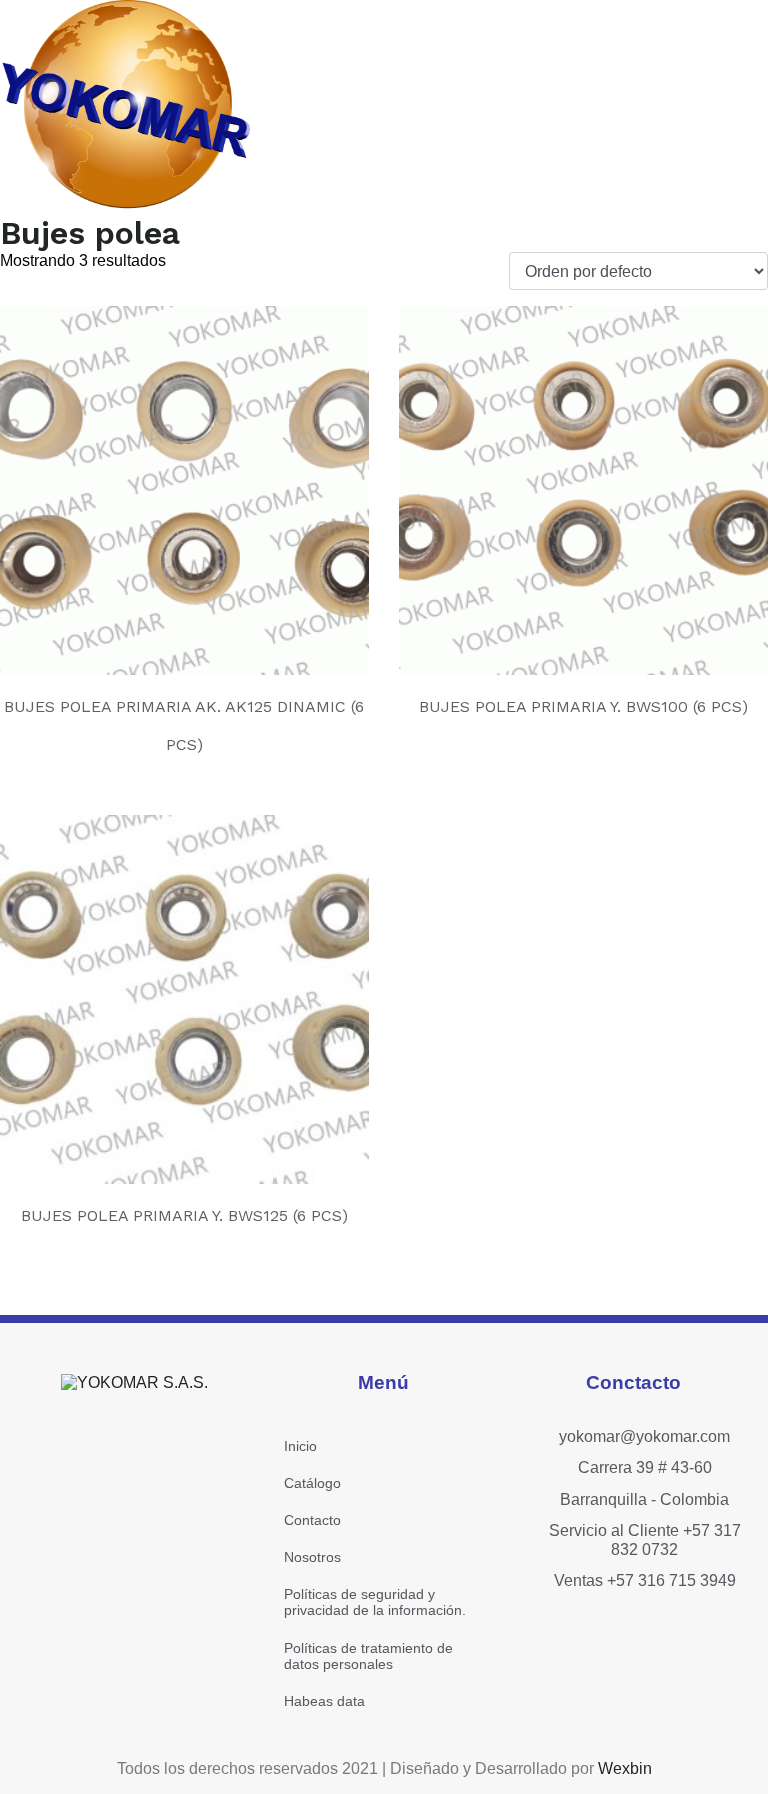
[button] (566, 106)
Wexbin (625, 1768)
